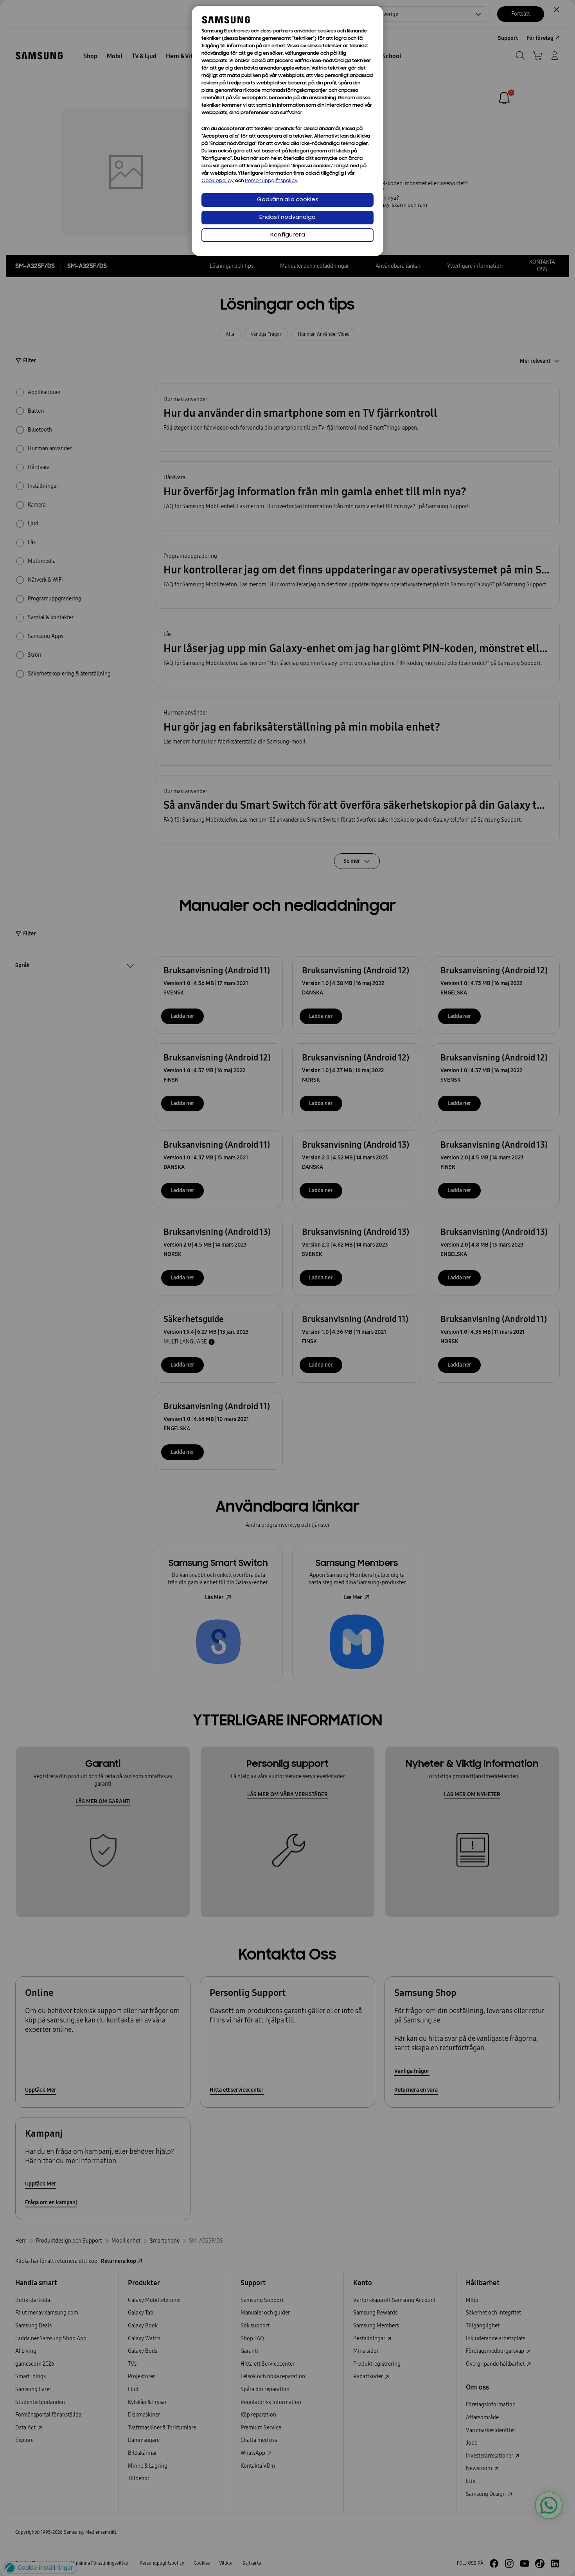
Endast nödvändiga (287, 218)
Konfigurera (288, 235)
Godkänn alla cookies (288, 200)
